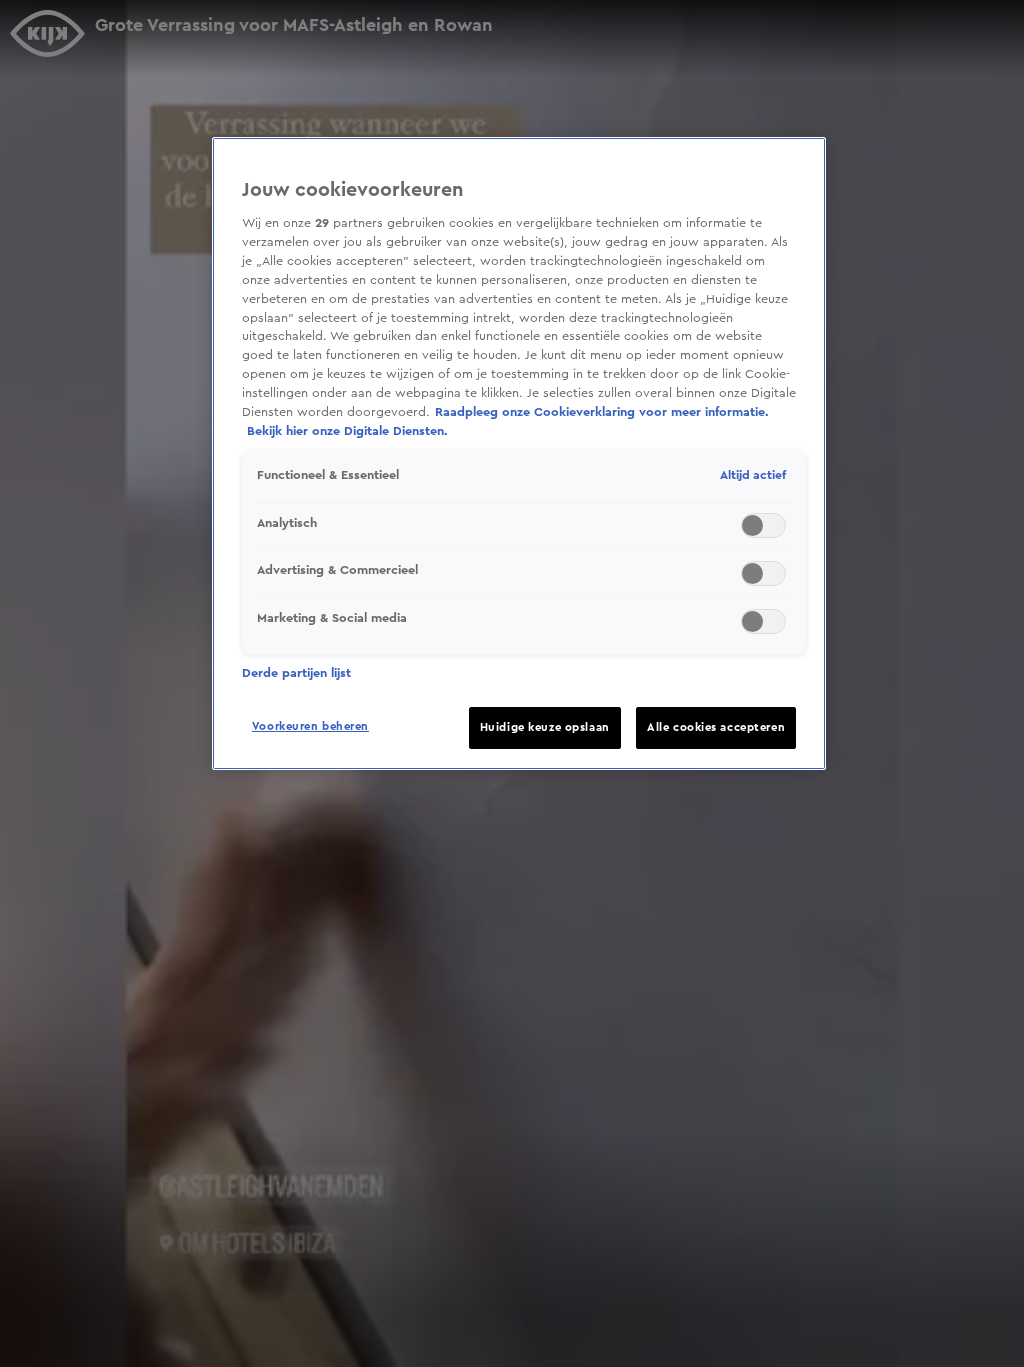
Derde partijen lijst (296, 673)
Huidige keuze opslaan (545, 727)
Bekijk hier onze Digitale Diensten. (347, 431)
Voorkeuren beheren (310, 726)
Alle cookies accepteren (716, 727)
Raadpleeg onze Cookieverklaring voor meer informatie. (602, 412)
